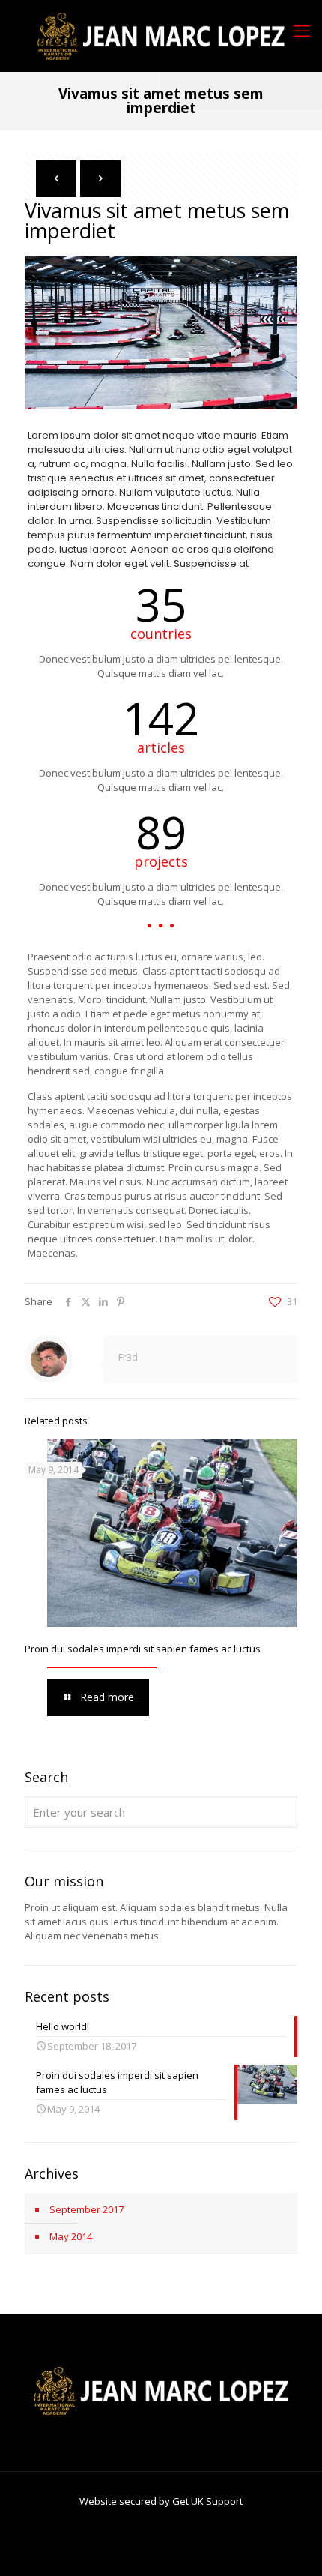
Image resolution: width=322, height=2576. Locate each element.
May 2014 (71, 2236)
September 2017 (86, 2209)
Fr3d (128, 1357)
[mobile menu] (302, 30)
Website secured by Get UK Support (161, 2501)
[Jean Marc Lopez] (161, 36)
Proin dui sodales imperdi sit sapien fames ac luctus (143, 1649)
